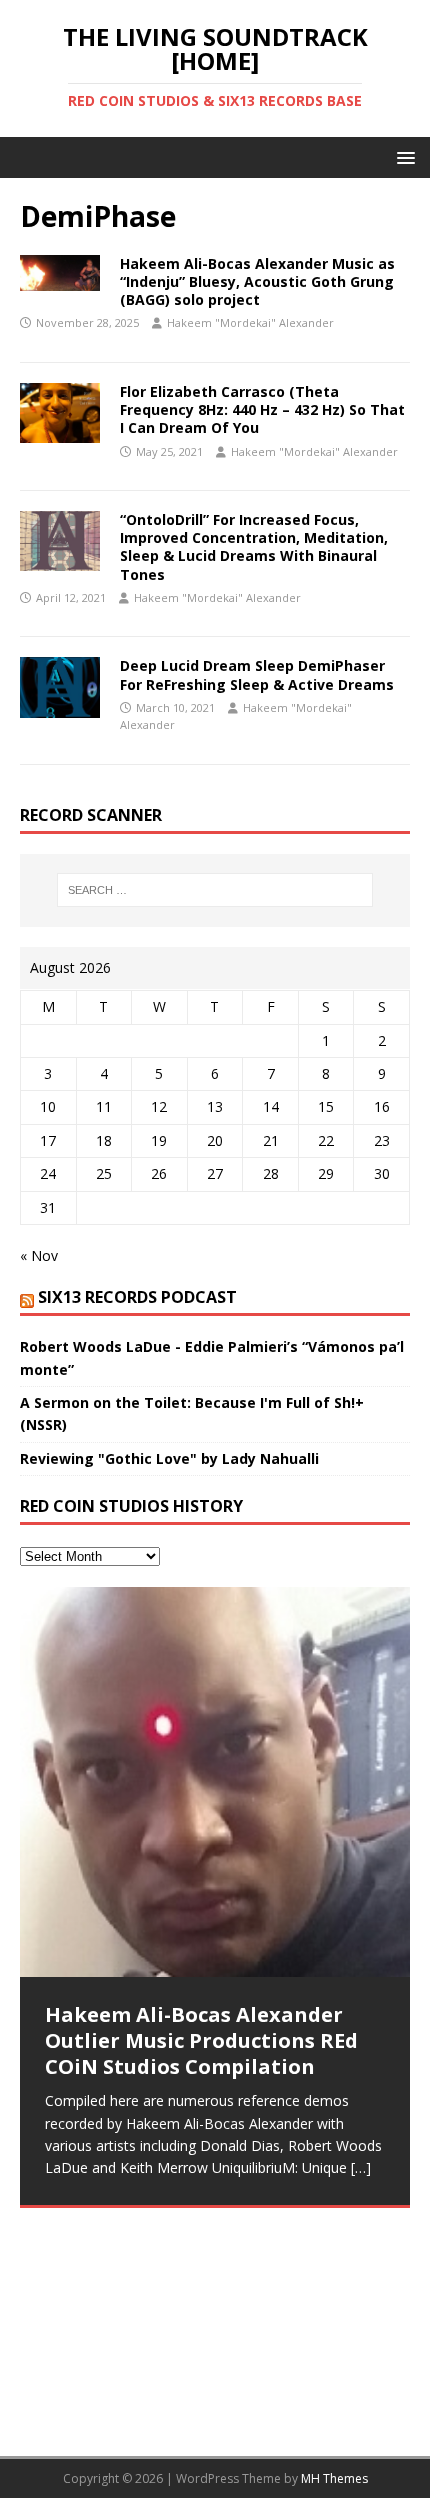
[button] (402, 156)
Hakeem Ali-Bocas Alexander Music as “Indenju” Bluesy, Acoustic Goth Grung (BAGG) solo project (257, 281)
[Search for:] (215, 890)
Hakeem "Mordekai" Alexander (250, 322)
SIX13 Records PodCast (137, 1297)
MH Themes (334, 2478)
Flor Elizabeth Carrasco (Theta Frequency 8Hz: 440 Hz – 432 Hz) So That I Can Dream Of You (262, 409)
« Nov (39, 1255)
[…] (361, 2167)
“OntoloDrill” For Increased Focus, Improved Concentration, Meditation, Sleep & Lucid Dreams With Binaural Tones (254, 547)
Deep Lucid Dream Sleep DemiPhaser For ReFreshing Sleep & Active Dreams (257, 674)
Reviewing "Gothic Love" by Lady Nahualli (169, 1458)
